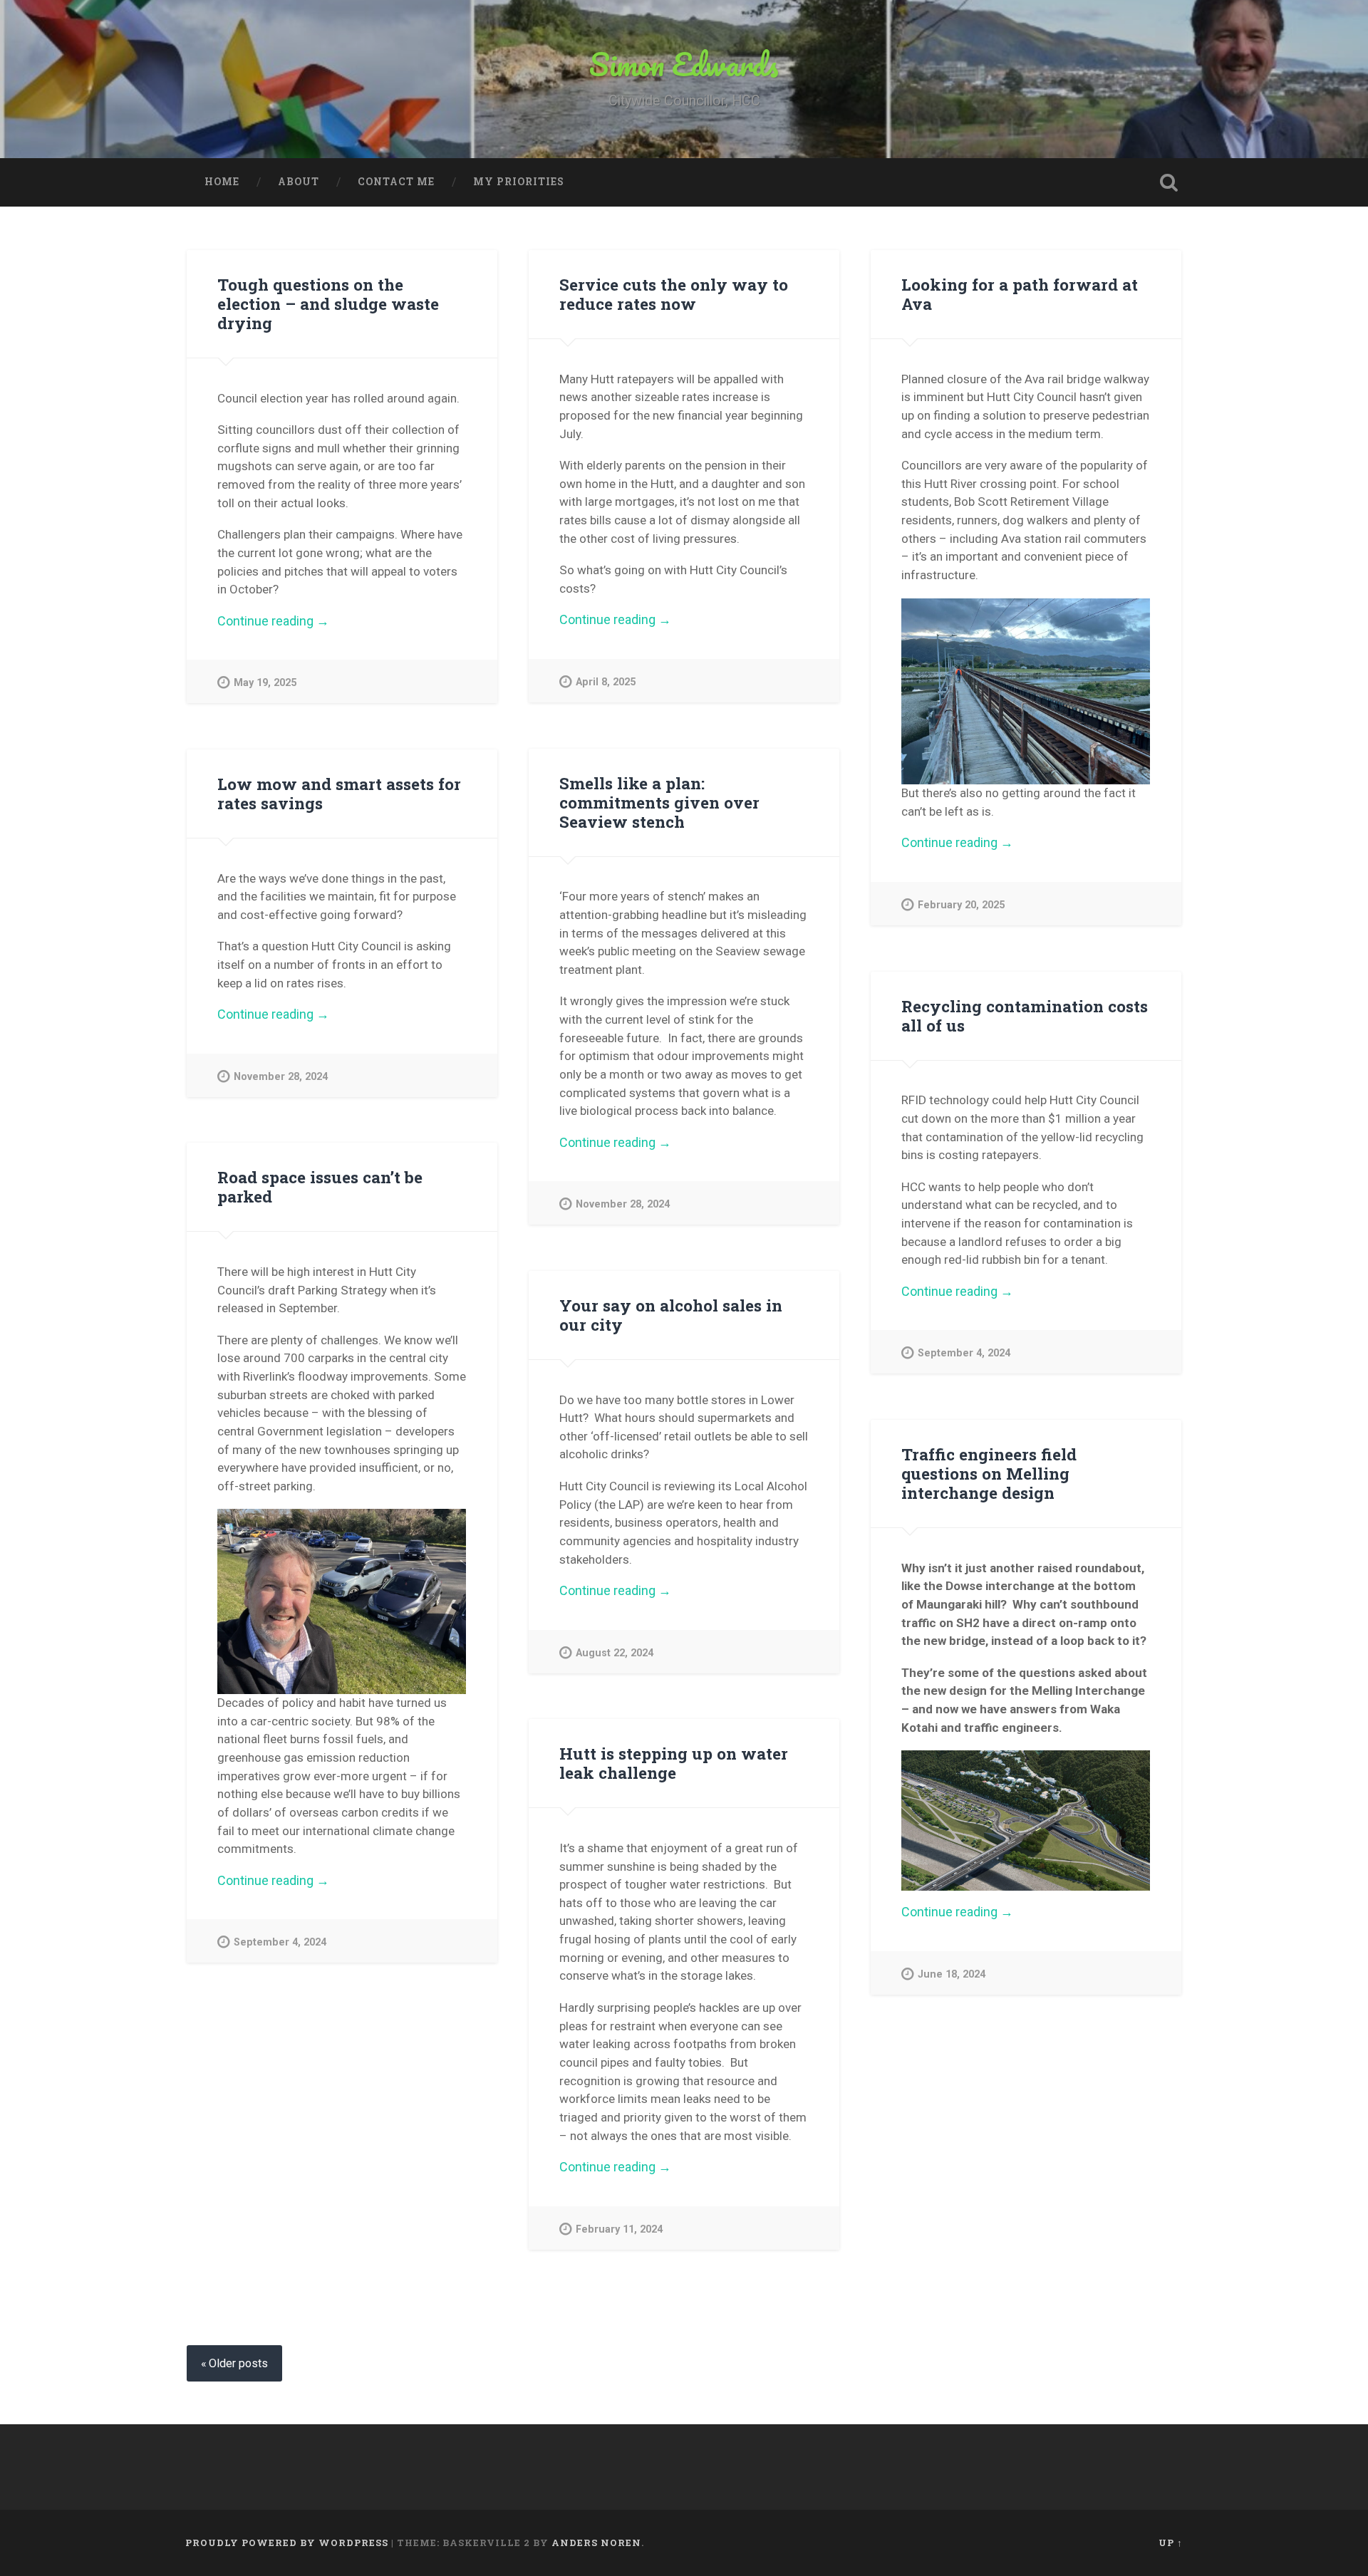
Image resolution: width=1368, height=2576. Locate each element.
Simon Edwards (684, 64)
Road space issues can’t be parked (320, 1186)
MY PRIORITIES (519, 182)
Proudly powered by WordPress (287, 2543)
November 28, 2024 (623, 1204)
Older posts (238, 2363)
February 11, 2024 (619, 2229)
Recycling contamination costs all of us (1025, 1016)
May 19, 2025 (265, 683)
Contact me (396, 182)
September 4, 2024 (964, 1353)
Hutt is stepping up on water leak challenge (674, 1763)
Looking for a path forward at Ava (1020, 294)
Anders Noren (596, 2543)
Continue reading (295, 621)
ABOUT (299, 182)
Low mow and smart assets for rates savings (339, 793)
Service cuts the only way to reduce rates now (674, 294)
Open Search (1168, 182)
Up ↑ (1171, 2543)
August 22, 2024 (615, 1653)
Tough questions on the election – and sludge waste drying (328, 303)
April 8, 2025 (606, 682)
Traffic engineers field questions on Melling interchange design (989, 1473)
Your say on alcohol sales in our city (671, 1315)
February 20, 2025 (961, 905)
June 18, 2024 (952, 1974)
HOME (222, 182)
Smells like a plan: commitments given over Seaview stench (659, 802)
